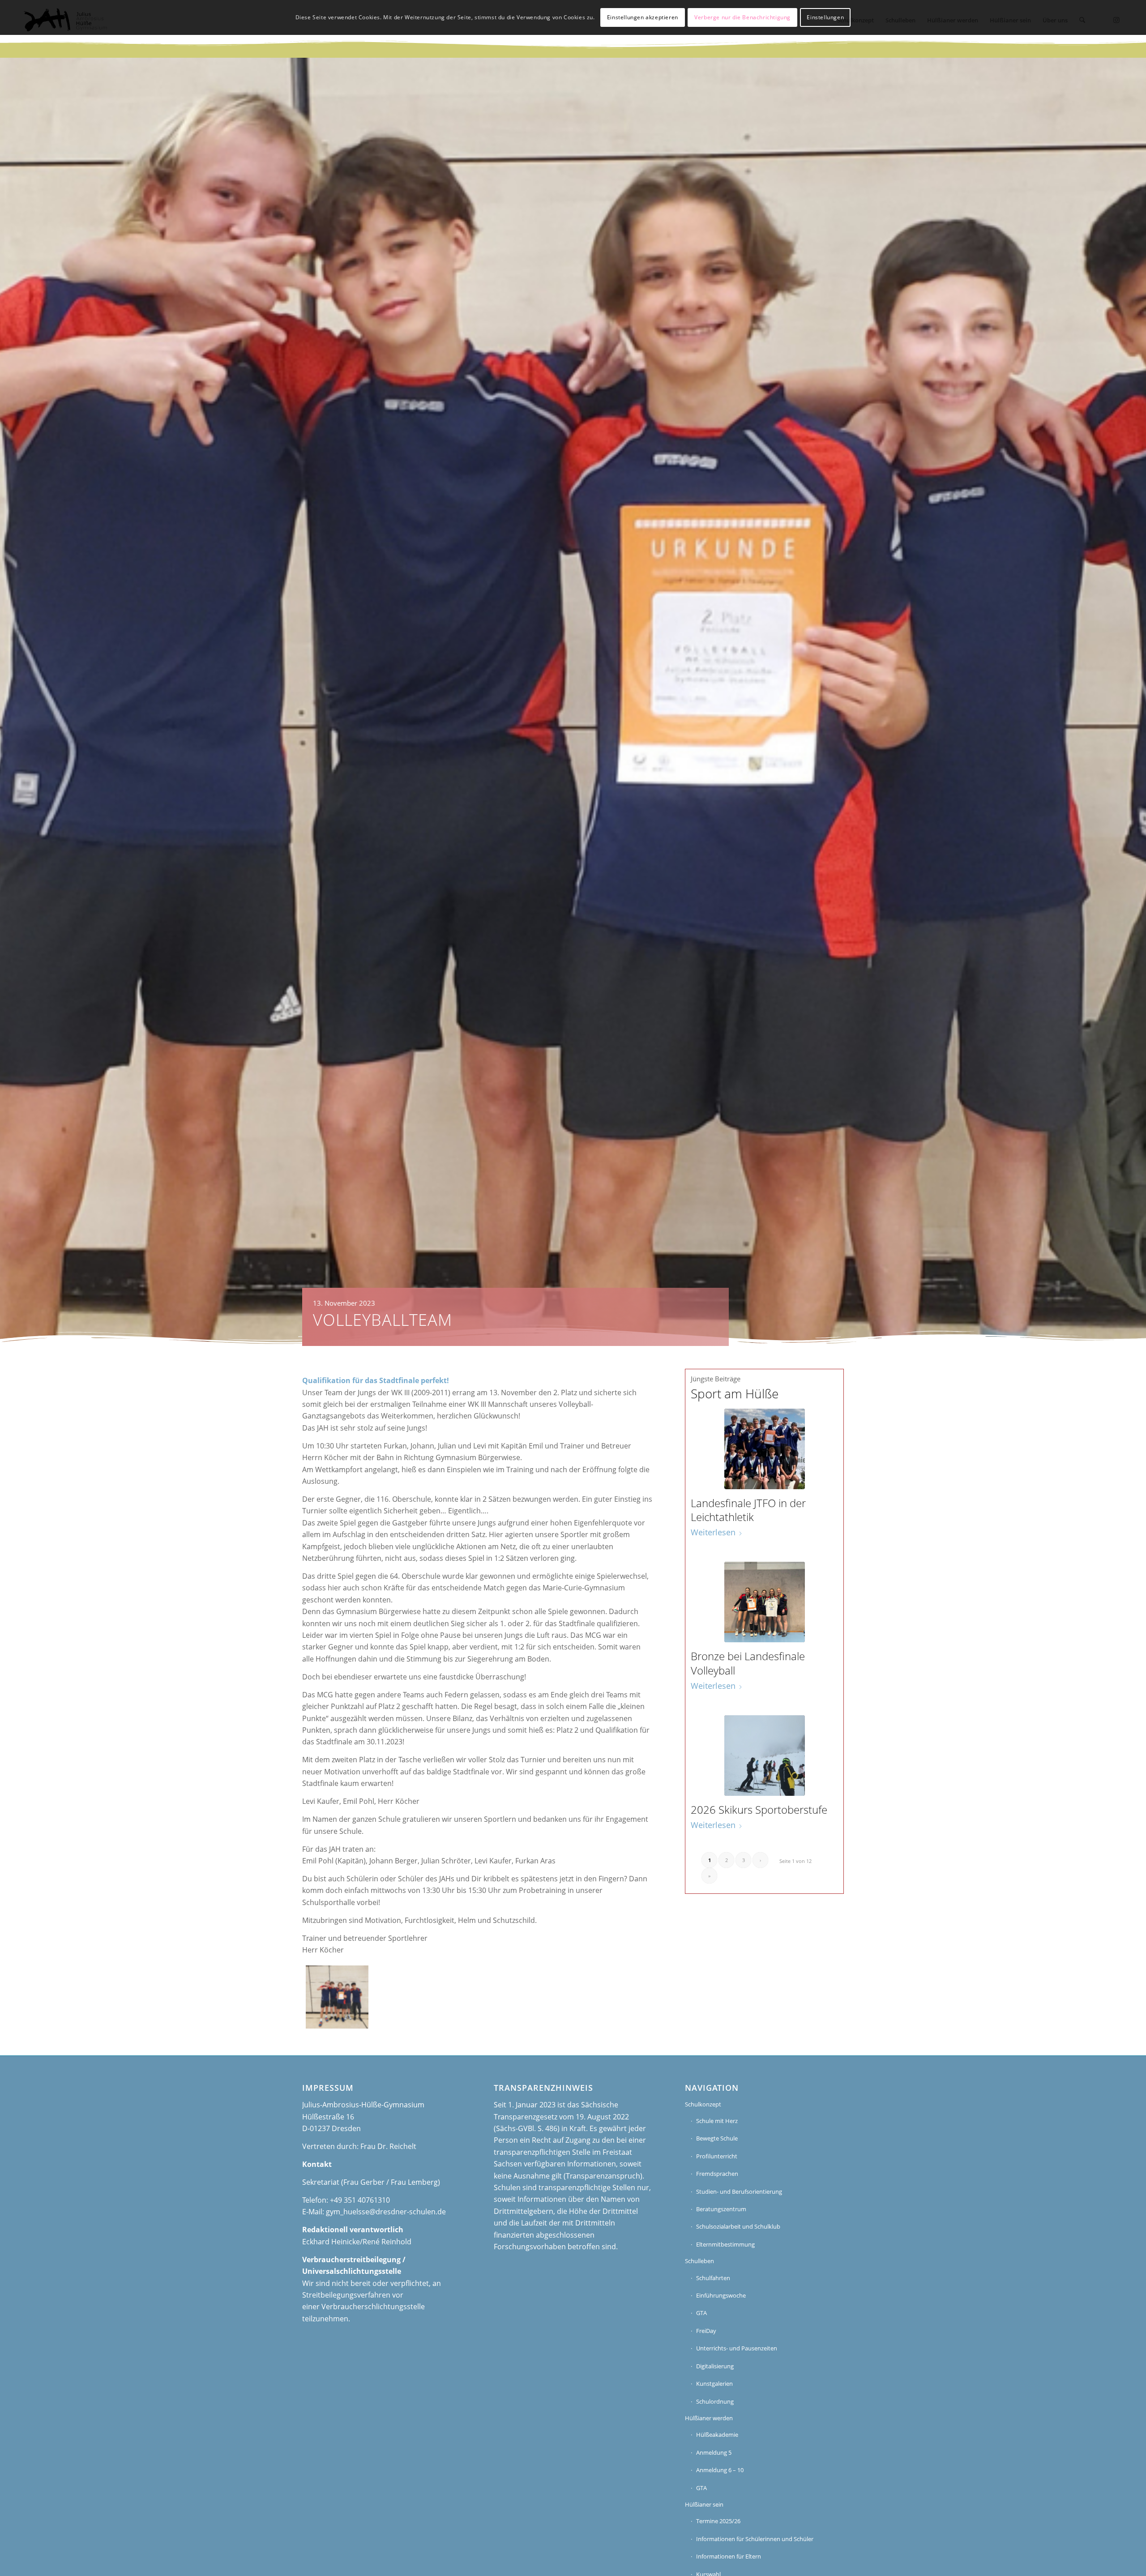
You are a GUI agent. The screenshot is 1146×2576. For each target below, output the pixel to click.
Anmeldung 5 (714, 2452)
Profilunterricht (717, 2156)
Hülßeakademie (717, 2435)
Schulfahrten (713, 2278)
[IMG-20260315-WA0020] (765, 1756)
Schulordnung (715, 2401)
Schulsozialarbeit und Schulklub (738, 2226)
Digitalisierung (715, 2366)
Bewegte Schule (717, 2138)
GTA (701, 2313)
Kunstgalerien (714, 2384)
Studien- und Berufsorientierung (739, 2192)
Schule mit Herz (717, 2121)
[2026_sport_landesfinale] (765, 1449)
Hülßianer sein (704, 2504)
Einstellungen (825, 17)
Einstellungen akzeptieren (643, 17)
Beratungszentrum (721, 2209)
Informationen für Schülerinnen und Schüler (755, 2539)
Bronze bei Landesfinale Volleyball (748, 1663)
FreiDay (706, 2331)
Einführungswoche (721, 2295)
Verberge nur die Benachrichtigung (742, 17)
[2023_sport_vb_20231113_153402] (337, 1997)
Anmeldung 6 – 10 (720, 2470)
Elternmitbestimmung (725, 2244)
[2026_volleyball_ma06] (765, 1602)
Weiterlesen (713, 1532)
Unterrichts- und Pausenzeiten (737, 2348)
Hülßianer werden (709, 2418)
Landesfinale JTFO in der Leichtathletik (748, 1510)
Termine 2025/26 (718, 2521)
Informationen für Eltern (729, 2556)
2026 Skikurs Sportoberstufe (759, 1809)
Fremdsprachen (717, 2174)
